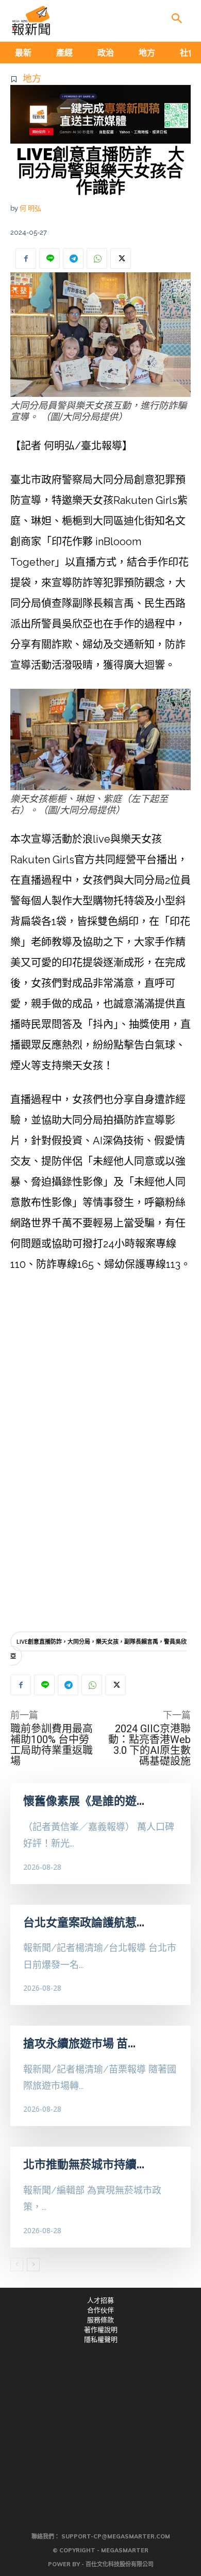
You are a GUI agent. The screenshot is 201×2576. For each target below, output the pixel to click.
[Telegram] (73, 258)
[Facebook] (26, 258)
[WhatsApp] (97, 258)
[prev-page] (17, 2265)
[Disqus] (100, 1471)
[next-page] (33, 2265)
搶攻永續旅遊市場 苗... (79, 2043)
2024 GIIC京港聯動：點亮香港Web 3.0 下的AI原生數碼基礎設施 (149, 1745)
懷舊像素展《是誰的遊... (84, 1801)
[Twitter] (121, 258)
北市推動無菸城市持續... (84, 2164)
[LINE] (49, 258)
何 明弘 (30, 208)
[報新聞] (31, 21)
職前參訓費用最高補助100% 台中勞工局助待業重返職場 (52, 1745)
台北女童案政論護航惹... (84, 1922)
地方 (32, 79)
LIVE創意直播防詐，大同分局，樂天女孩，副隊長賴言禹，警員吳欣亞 (98, 1649)
